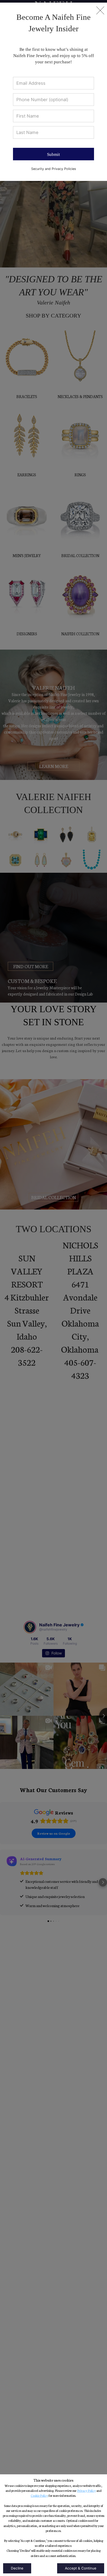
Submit (53, 154)
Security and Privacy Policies (54, 169)
